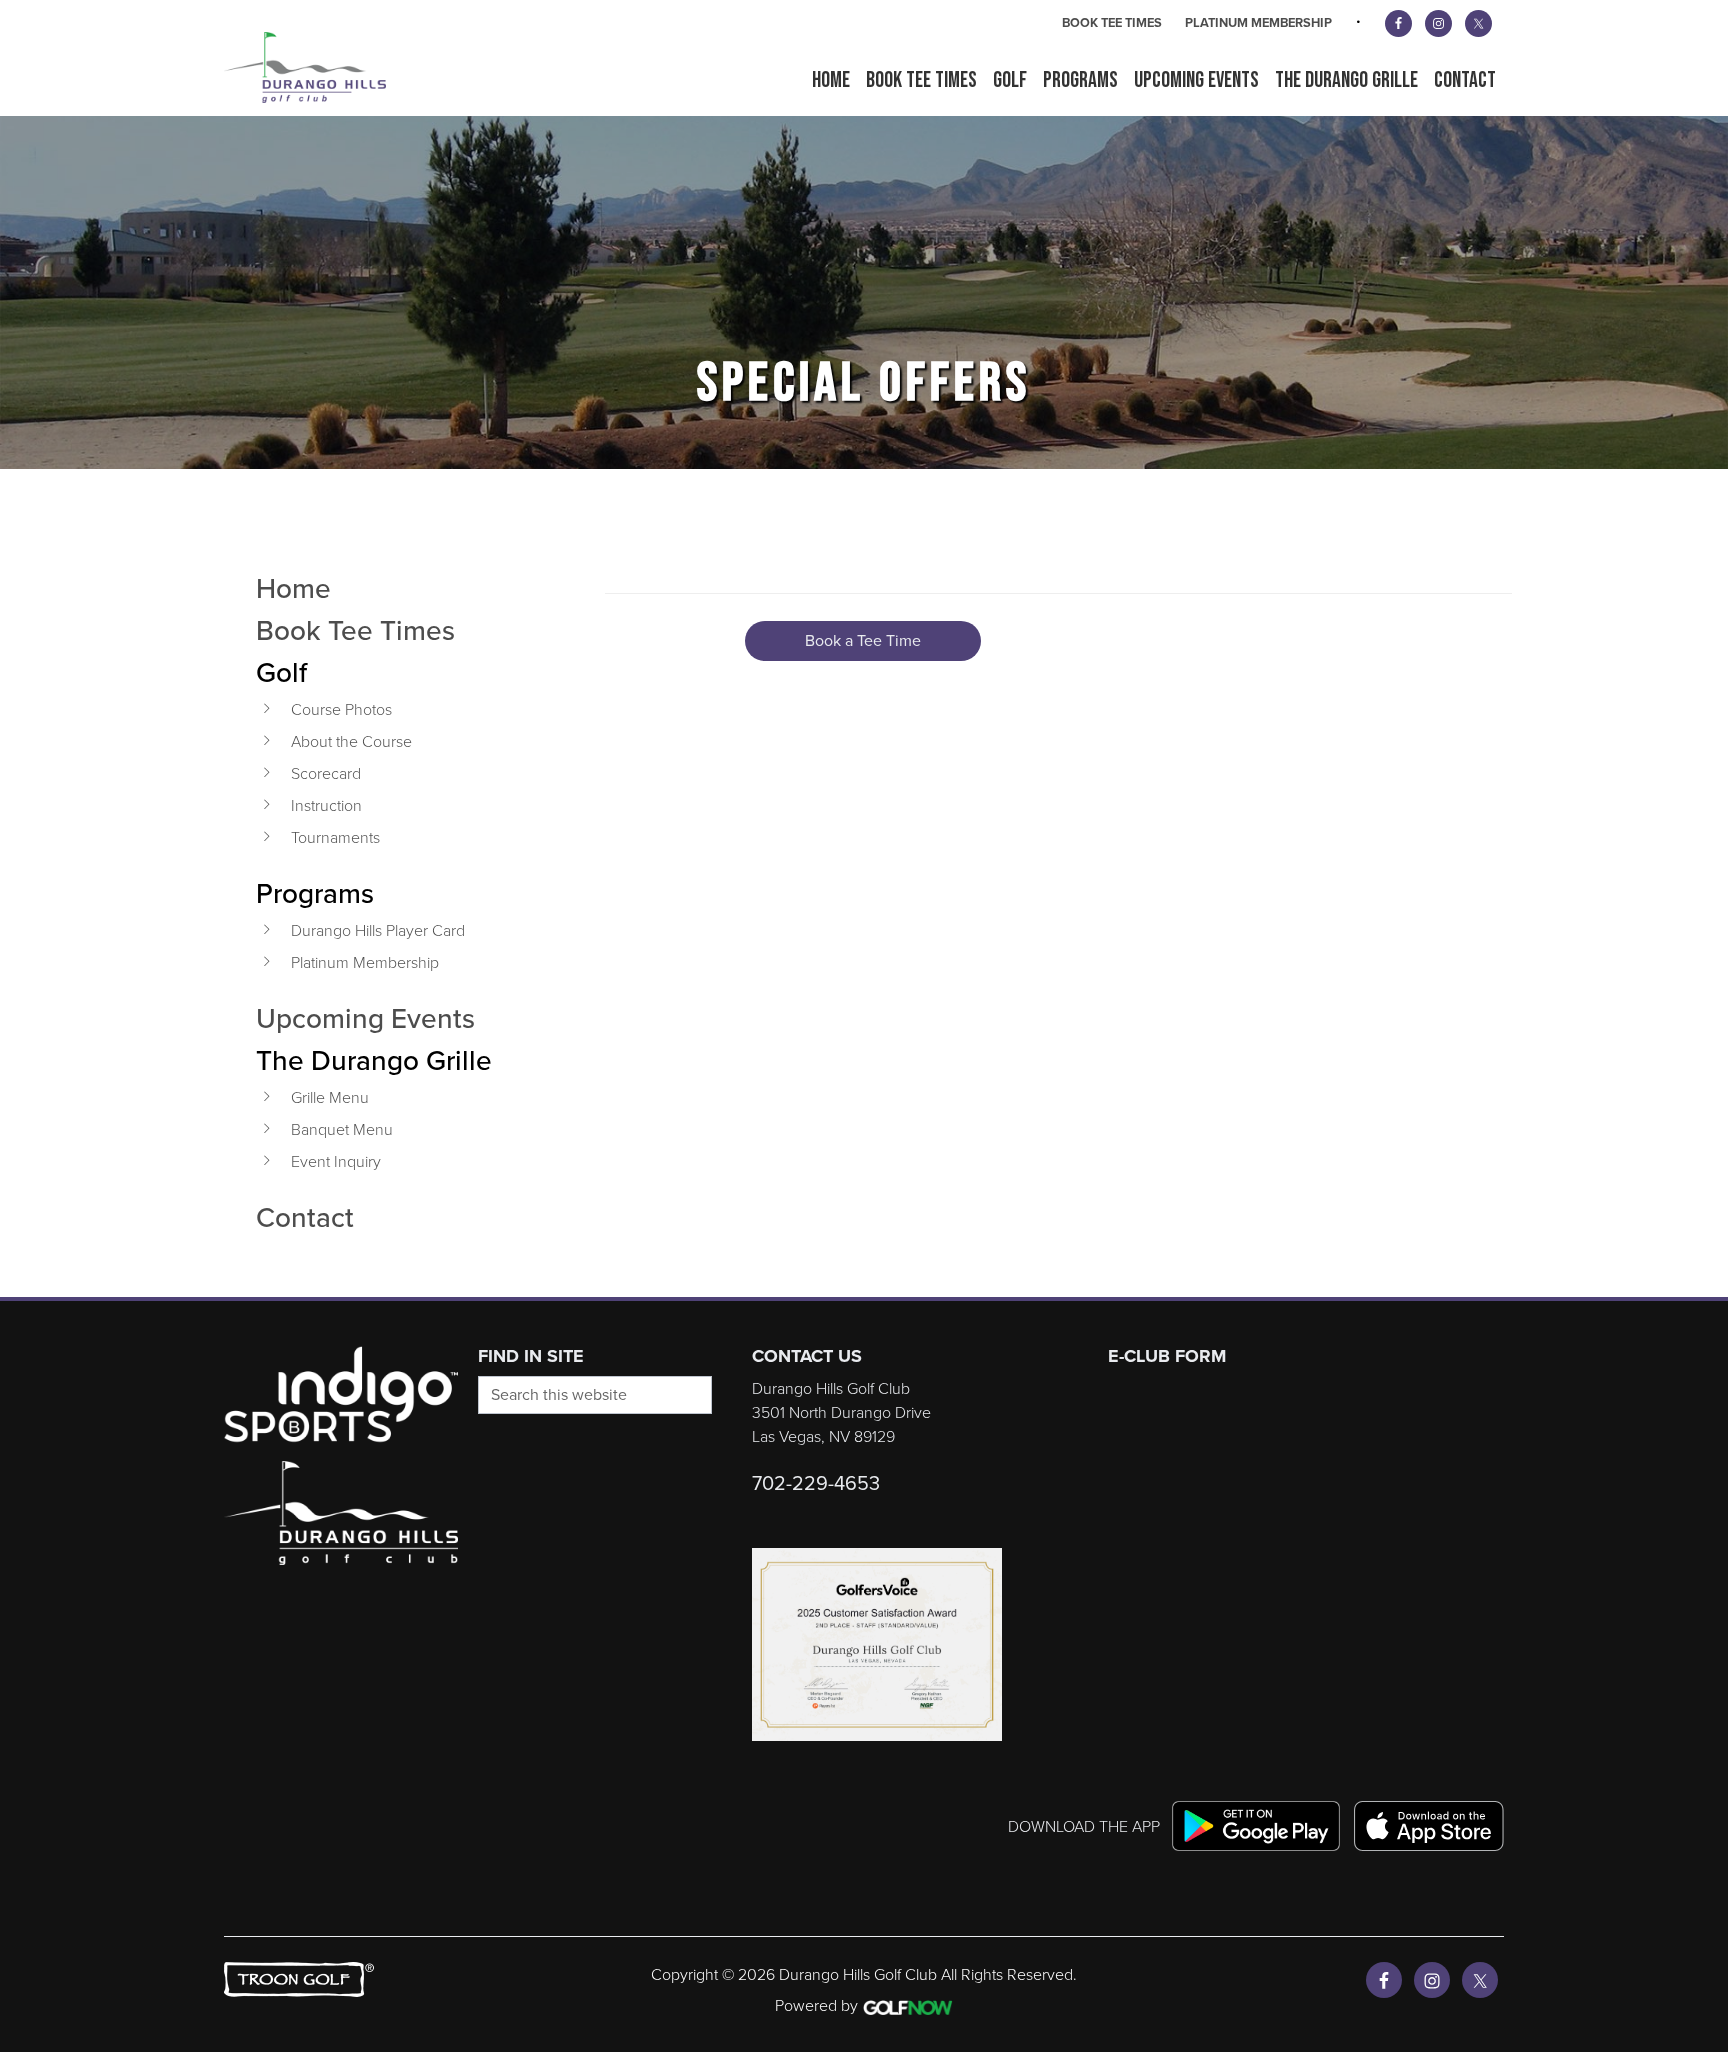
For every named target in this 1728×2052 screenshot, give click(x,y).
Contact (305, 1217)
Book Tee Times (1112, 22)
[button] (1010, 81)
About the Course (351, 741)
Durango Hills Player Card (378, 930)
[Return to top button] (1702, 1273)
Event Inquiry (336, 1161)
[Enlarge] (976, 1584)
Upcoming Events (365, 1018)
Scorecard (326, 773)
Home (293, 588)
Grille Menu (330, 1097)
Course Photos (341, 709)
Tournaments (335, 837)
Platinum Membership (1258, 22)
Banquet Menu (342, 1129)
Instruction (326, 805)
